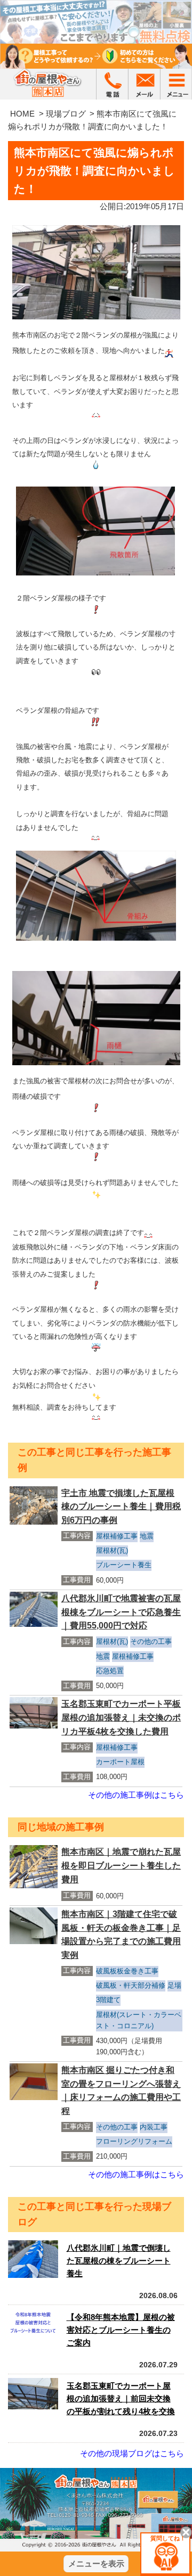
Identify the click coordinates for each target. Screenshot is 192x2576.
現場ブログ (66, 114)
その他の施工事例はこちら (136, 1795)
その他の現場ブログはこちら (132, 2453)
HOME (22, 114)
